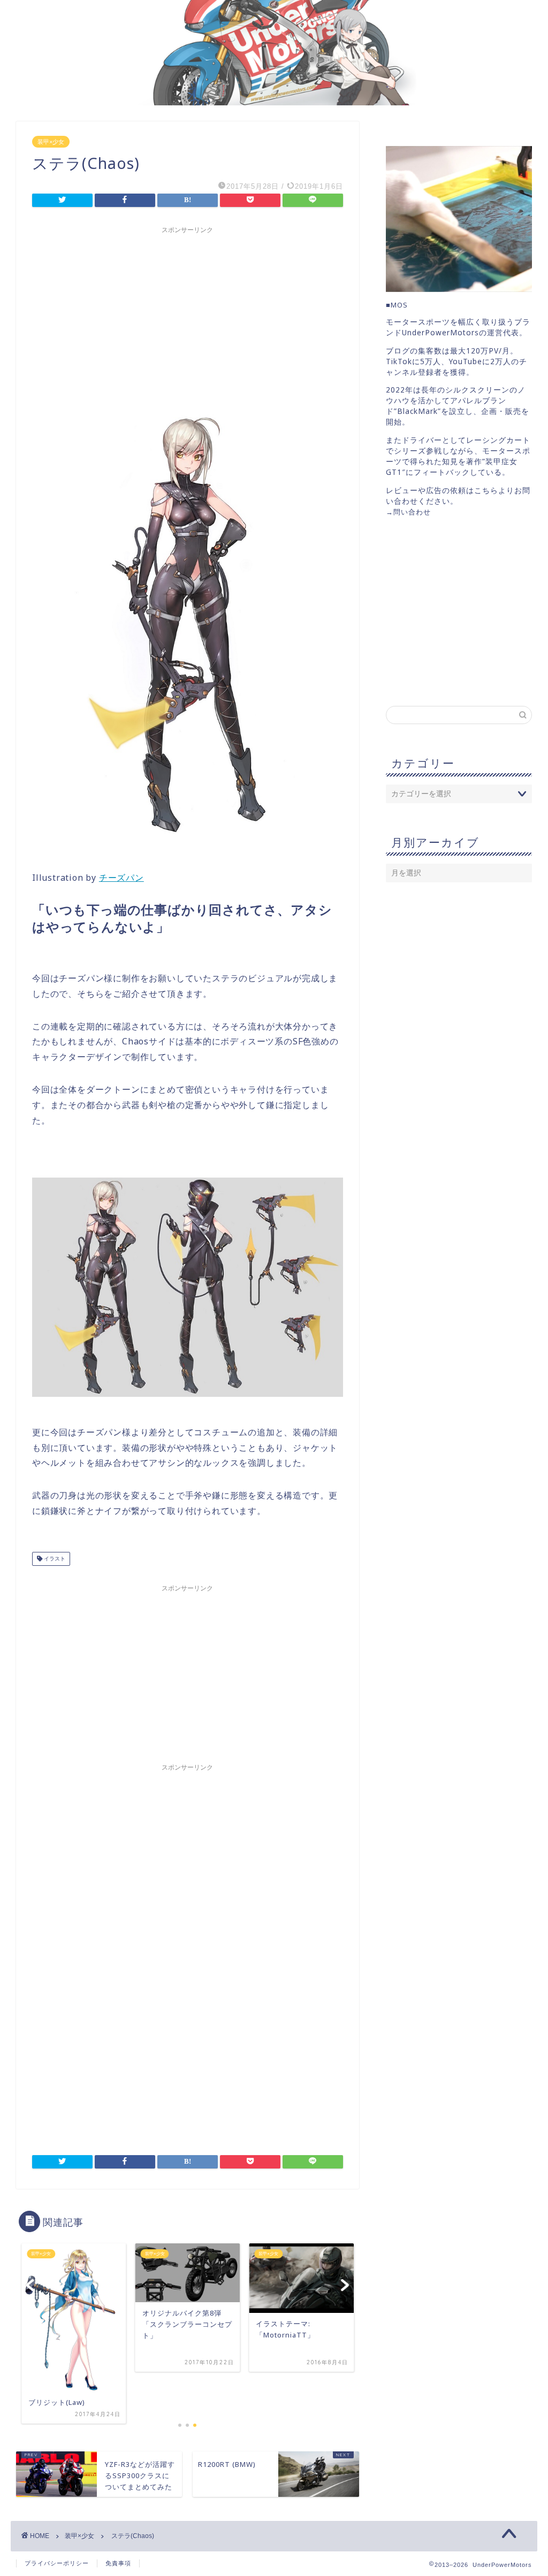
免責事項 (118, 2563)
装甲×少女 (51, 142)
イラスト (54, 1559)
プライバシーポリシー (57, 2563)
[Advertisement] (188, 314)
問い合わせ (412, 512)
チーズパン (121, 878)
